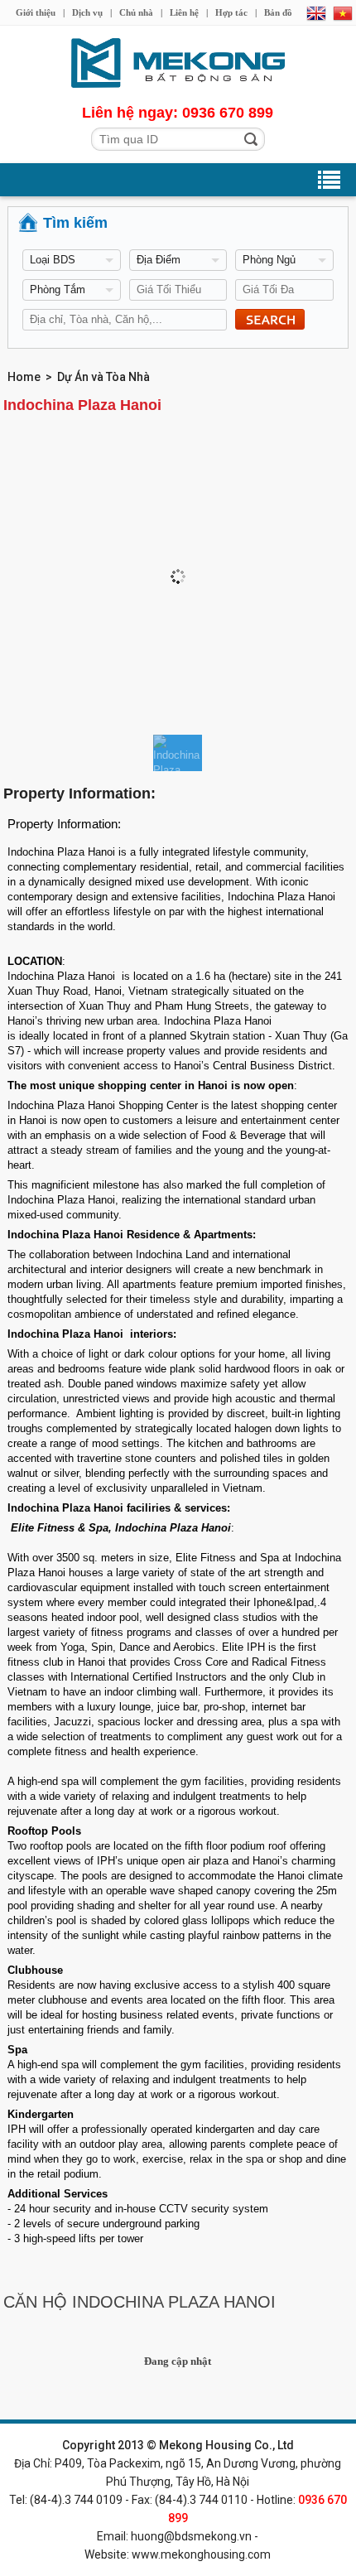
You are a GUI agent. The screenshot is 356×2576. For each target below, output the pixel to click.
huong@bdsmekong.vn (191, 2536)
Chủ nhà (136, 12)
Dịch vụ (87, 12)
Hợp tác (231, 12)
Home (24, 377)
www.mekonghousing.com (201, 2554)
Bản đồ (278, 12)
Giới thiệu (36, 12)
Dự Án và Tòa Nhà (103, 377)
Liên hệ (184, 12)
